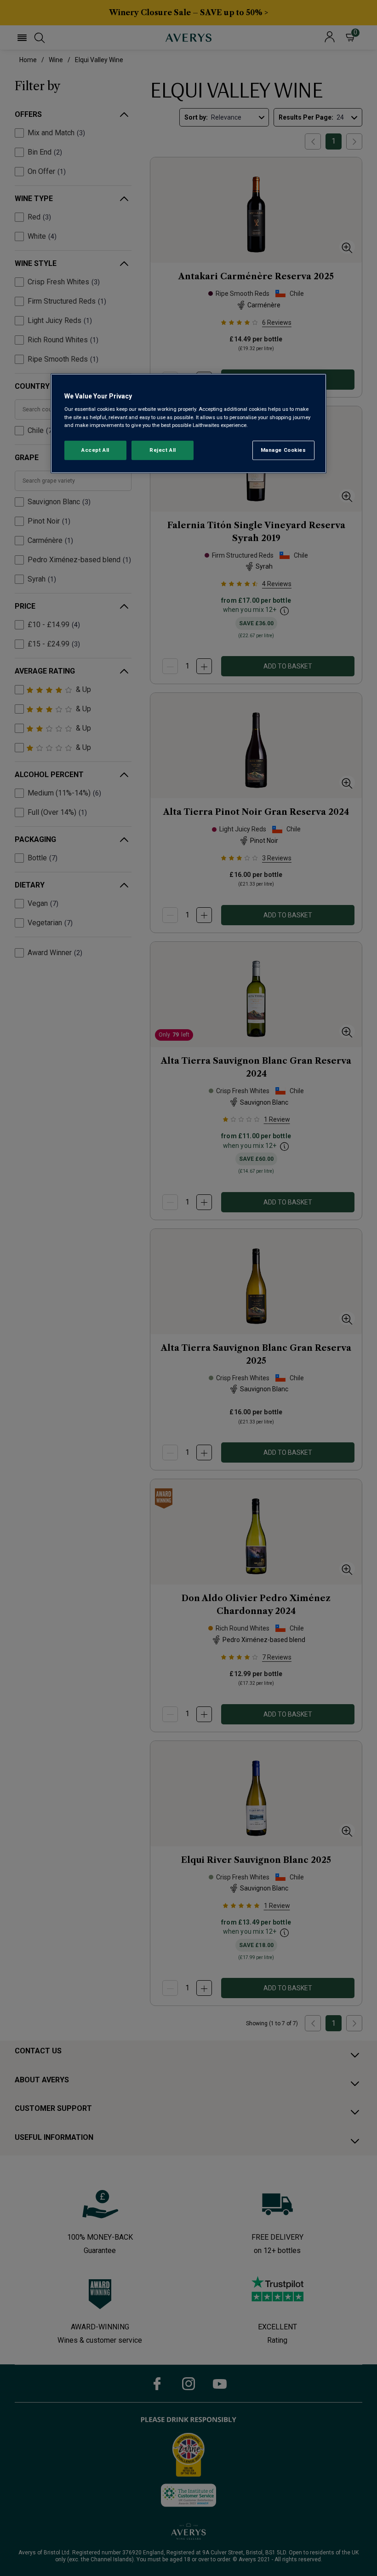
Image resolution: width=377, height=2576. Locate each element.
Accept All (95, 450)
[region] (188, 424)
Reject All (163, 450)
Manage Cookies (283, 450)
